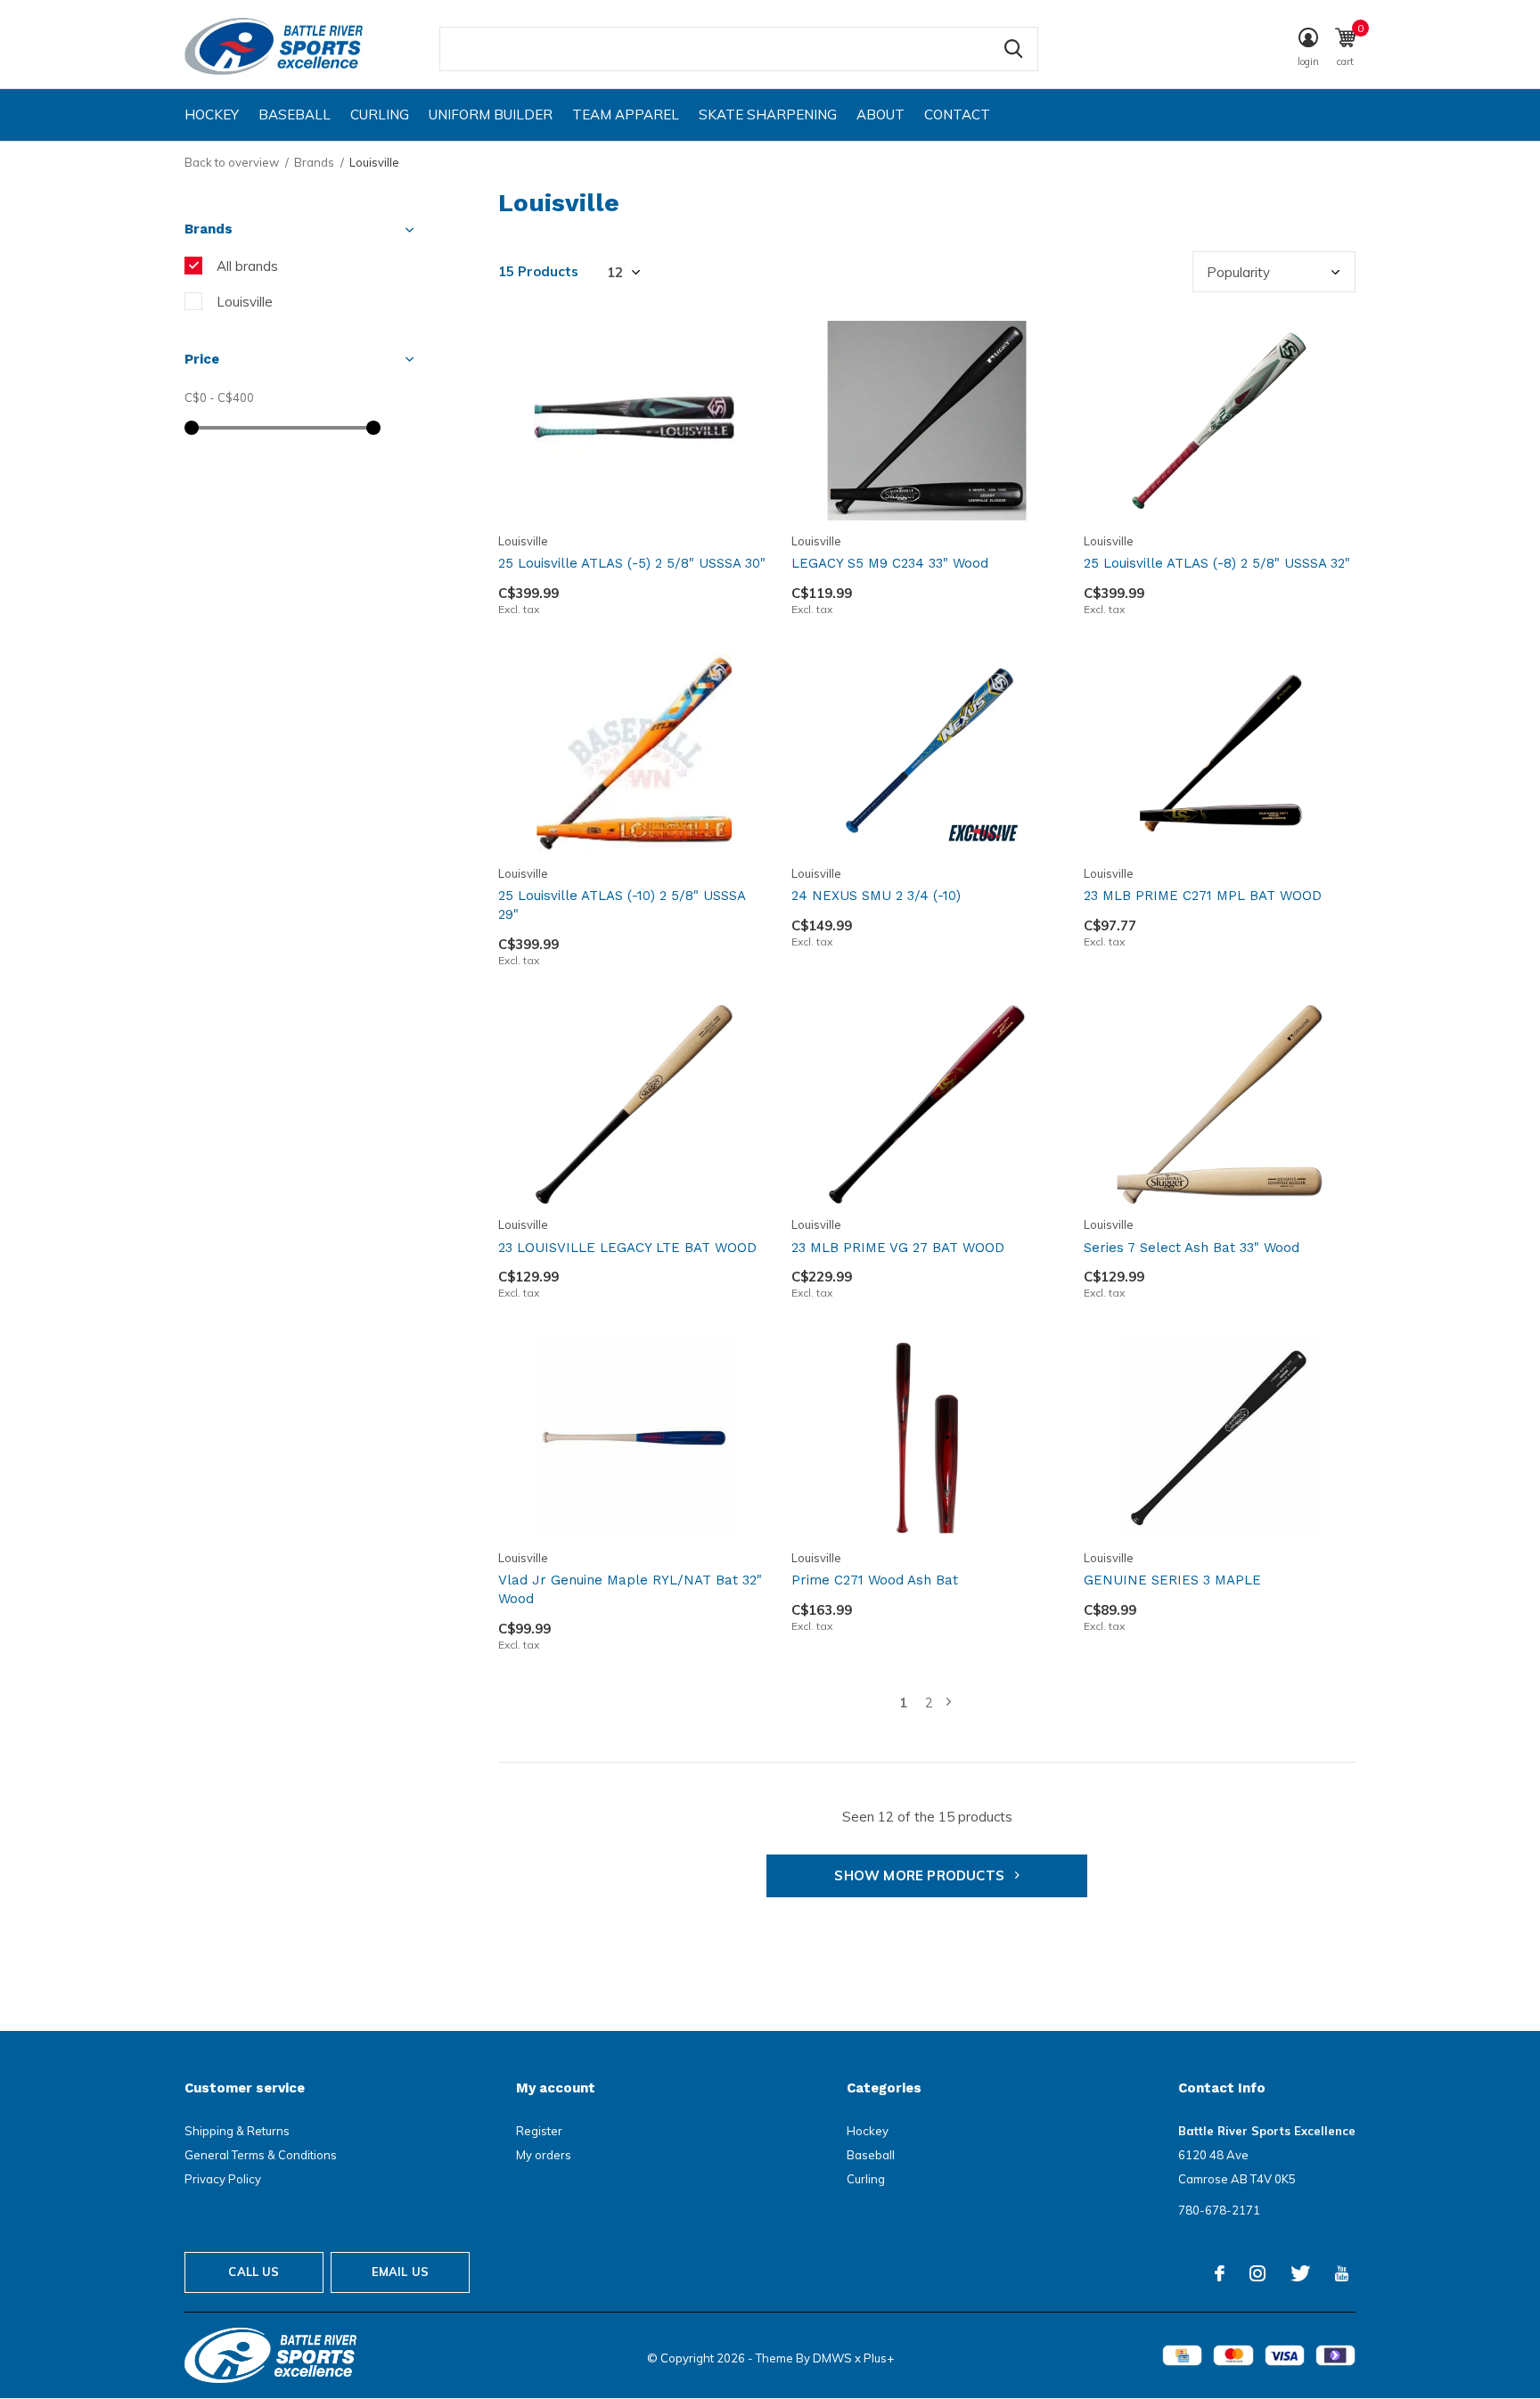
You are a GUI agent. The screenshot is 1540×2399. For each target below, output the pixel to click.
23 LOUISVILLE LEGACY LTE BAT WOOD (627, 1248)
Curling (380, 115)
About (881, 115)
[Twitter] (1300, 2273)
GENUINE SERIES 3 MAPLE (1172, 1580)
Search (1013, 49)
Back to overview (232, 162)
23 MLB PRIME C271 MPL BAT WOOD (1203, 896)
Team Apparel (626, 115)
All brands (247, 266)
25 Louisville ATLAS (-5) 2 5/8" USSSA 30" (632, 563)
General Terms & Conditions (261, 2155)
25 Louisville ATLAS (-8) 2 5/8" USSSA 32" (1217, 563)
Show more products (921, 1875)
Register (539, 2131)
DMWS (832, 2358)
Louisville (245, 302)
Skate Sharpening (768, 115)
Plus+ (879, 2358)
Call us (254, 2272)
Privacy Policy (223, 2179)
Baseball (295, 115)
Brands (314, 162)
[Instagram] (1257, 2273)
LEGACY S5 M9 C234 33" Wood (890, 563)
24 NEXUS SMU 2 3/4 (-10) (876, 896)
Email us (400, 2272)
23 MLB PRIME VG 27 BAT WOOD (898, 1248)
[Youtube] (1342, 2273)
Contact (957, 115)
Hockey (212, 115)
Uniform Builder (491, 115)
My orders (544, 2155)
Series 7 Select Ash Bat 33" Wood (1192, 1248)
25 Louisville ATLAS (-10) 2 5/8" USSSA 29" (622, 905)
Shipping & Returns (237, 2131)
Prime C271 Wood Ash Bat (875, 1580)
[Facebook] (1220, 2273)
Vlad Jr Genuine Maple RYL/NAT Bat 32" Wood (630, 1589)
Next (949, 1703)
